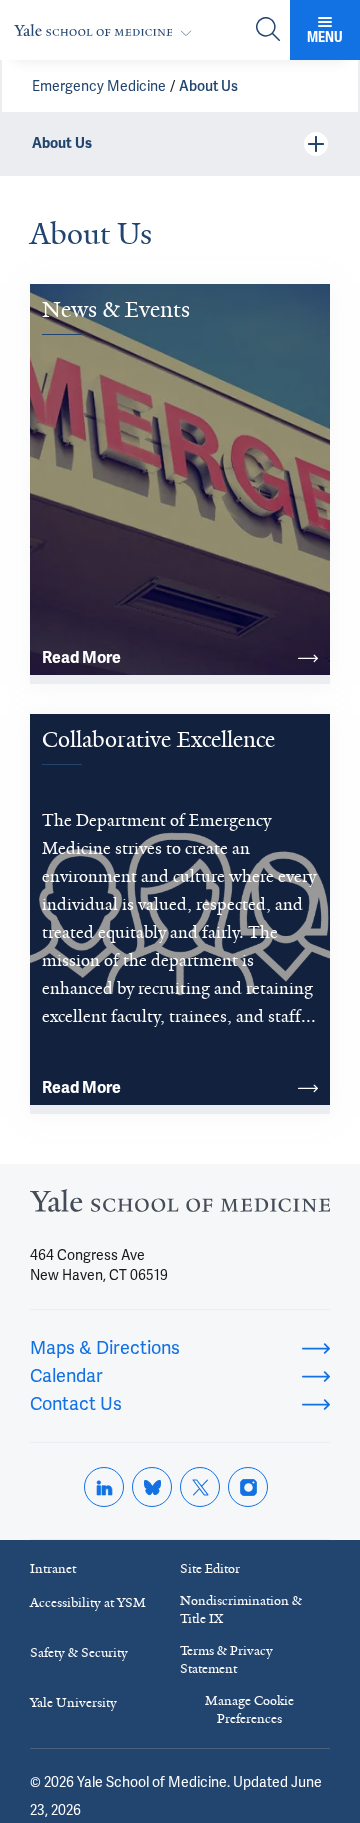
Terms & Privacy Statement (226, 1659)
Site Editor (210, 1568)
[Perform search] (268, 30)
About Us (208, 86)
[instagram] (248, 1487)
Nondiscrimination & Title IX (241, 1609)
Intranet (53, 1568)
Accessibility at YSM (88, 1602)
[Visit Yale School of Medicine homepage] (180, 1206)
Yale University (73, 1702)
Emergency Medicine (99, 86)
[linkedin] (104, 1487)
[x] (200, 1487)
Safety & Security (79, 1652)
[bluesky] (152, 1487)
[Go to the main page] (107, 30)
